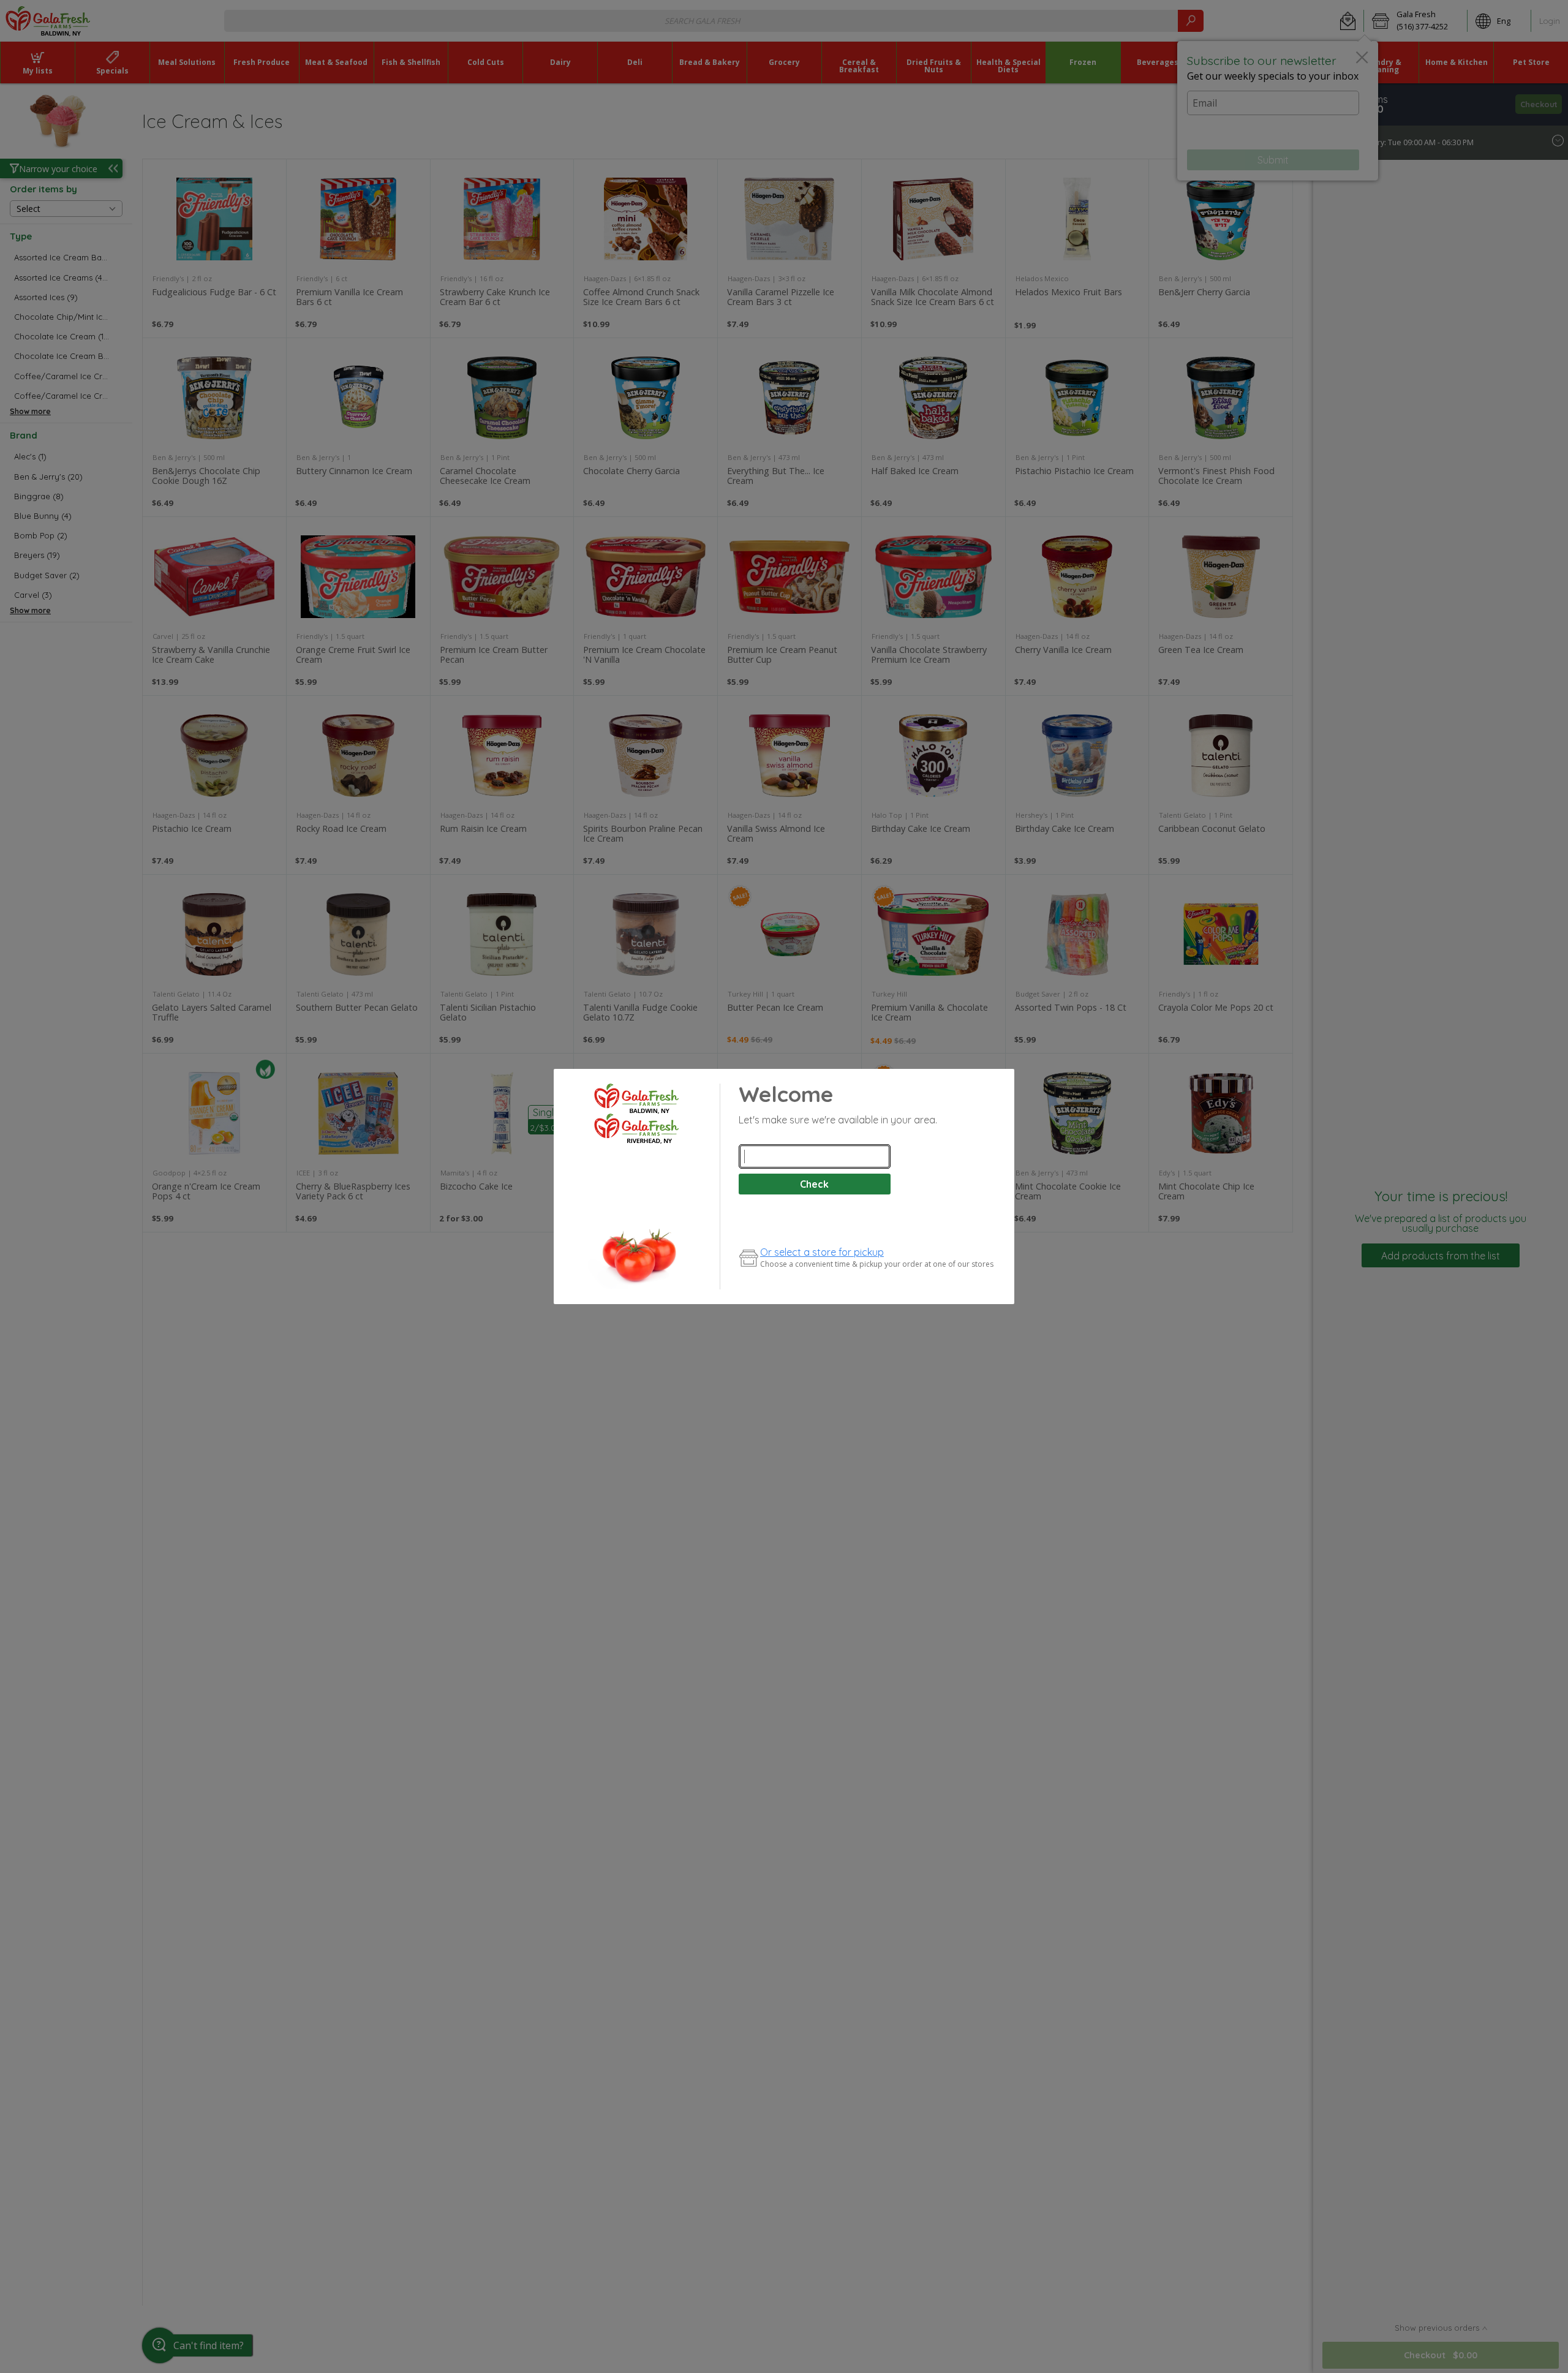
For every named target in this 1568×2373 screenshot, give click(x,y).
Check (814, 1184)
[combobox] (815, 1156)
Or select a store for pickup (822, 1252)
